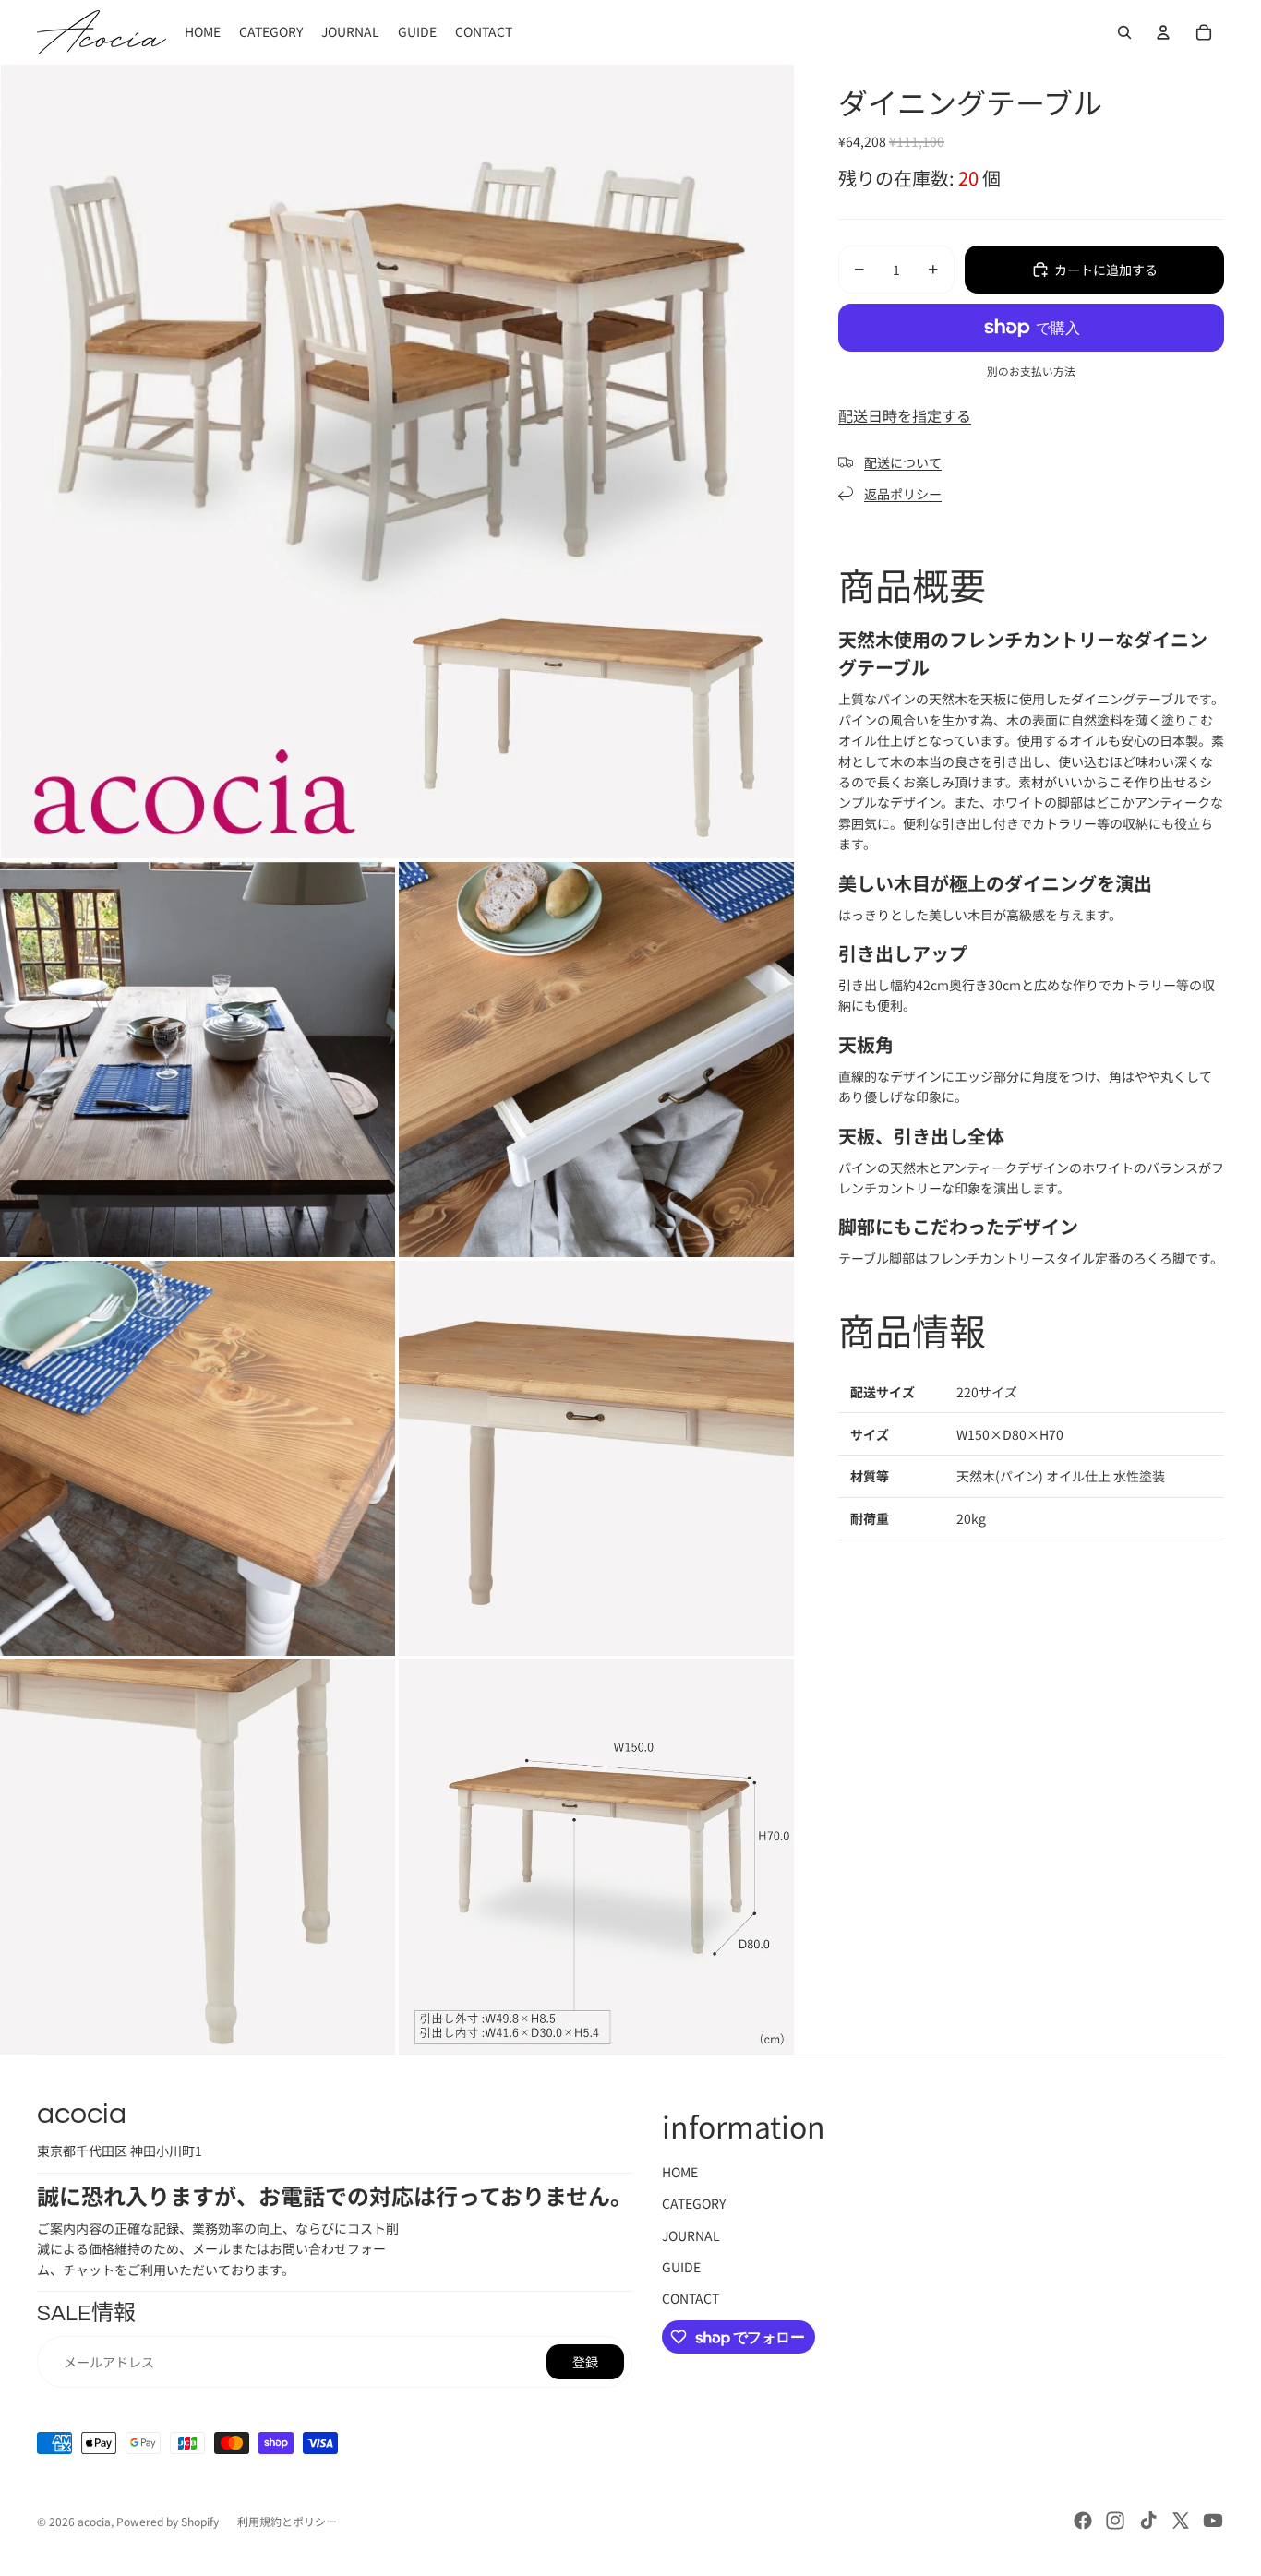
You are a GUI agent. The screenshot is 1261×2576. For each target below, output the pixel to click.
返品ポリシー (903, 494)
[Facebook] (1083, 2521)
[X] (1181, 2521)
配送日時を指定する (905, 415)
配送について (903, 462)
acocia (94, 2521)
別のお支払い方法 (1031, 371)
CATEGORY (694, 2203)
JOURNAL (691, 2235)
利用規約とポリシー (287, 2521)
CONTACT (691, 2298)
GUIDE (681, 2267)
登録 (585, 2362)
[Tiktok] (1148, 2521)
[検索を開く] (1124, 32)
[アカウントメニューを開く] (1163, 32)
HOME (680, 2172)
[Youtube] (1213, 2521)
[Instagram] (1115, 2521)
